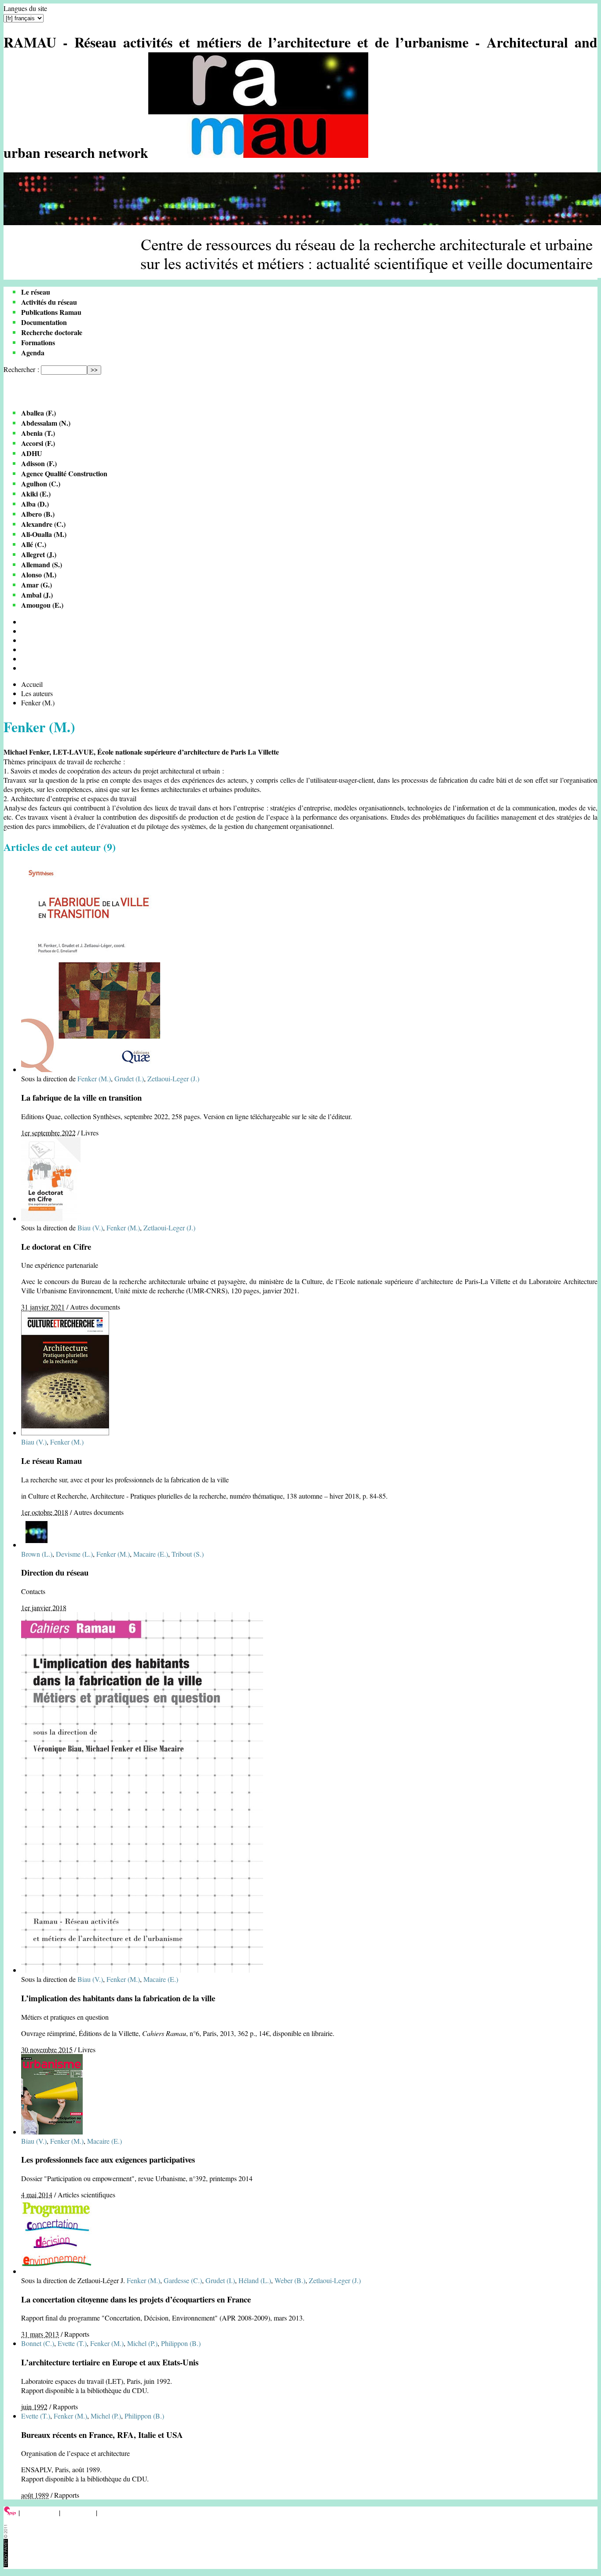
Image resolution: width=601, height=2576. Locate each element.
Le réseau (36, 292)
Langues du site (25, 8)
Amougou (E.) (42, 605)
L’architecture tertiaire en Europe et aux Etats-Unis (110, 2362)
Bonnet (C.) (38, 2343)
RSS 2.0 (112, 2512)
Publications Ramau (51, 312)
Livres (90, 1133)
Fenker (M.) (94, 1078)
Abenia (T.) (38, 433)
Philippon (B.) (181, 2343)
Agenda (33, 352)
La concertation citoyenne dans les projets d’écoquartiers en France (136, 2299)
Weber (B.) (290, 2280)
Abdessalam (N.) (46, 423)
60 (25, 649)
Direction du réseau (55, 1572)
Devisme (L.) (74, 1554)
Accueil (32, 684)
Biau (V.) (90, 1228)
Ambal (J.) (37, 595)
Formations (38, 342)
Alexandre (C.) (43, 524)
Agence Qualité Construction (64, 473)
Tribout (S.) (188, 1554)
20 (25, 631)
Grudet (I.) (129, 1078)
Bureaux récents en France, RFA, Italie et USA (102, 2435)
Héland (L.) (255, 2280)
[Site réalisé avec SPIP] (10, 2512)
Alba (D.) (35, 504)
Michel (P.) (142, 2343)
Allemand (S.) (42, 564)
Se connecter (39, 2512)
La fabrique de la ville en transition (81, 1097)
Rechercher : (21, 369)
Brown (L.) (37, 1554)
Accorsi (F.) (38, 443)
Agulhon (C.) (41, 483)
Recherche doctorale (52, 332)
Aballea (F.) (38, 413)
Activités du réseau (49, 302)
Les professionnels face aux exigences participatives (108, 2159)
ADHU (32, 453)
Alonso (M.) (39, 575)
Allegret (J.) (39, 554)
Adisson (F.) (39, 463)
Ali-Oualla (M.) (44, 534)
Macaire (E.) (151, 1554)
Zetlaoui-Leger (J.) (173, 1078)
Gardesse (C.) (183, 2280)
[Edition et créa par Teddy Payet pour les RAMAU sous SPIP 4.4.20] (6, 2564)
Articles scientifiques (86, 2195)
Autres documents (95, 1307)
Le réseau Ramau (51, 1461)
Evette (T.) (72, 2343)
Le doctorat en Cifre (56, 1246)
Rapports (77, 2334)
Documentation (44, 322)
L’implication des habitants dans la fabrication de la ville (118, 1998)
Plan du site (78, 2512)
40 (25, 640)
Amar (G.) (37, 585)
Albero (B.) (38, 514)
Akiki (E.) (36, 494)
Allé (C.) (34, 544)
